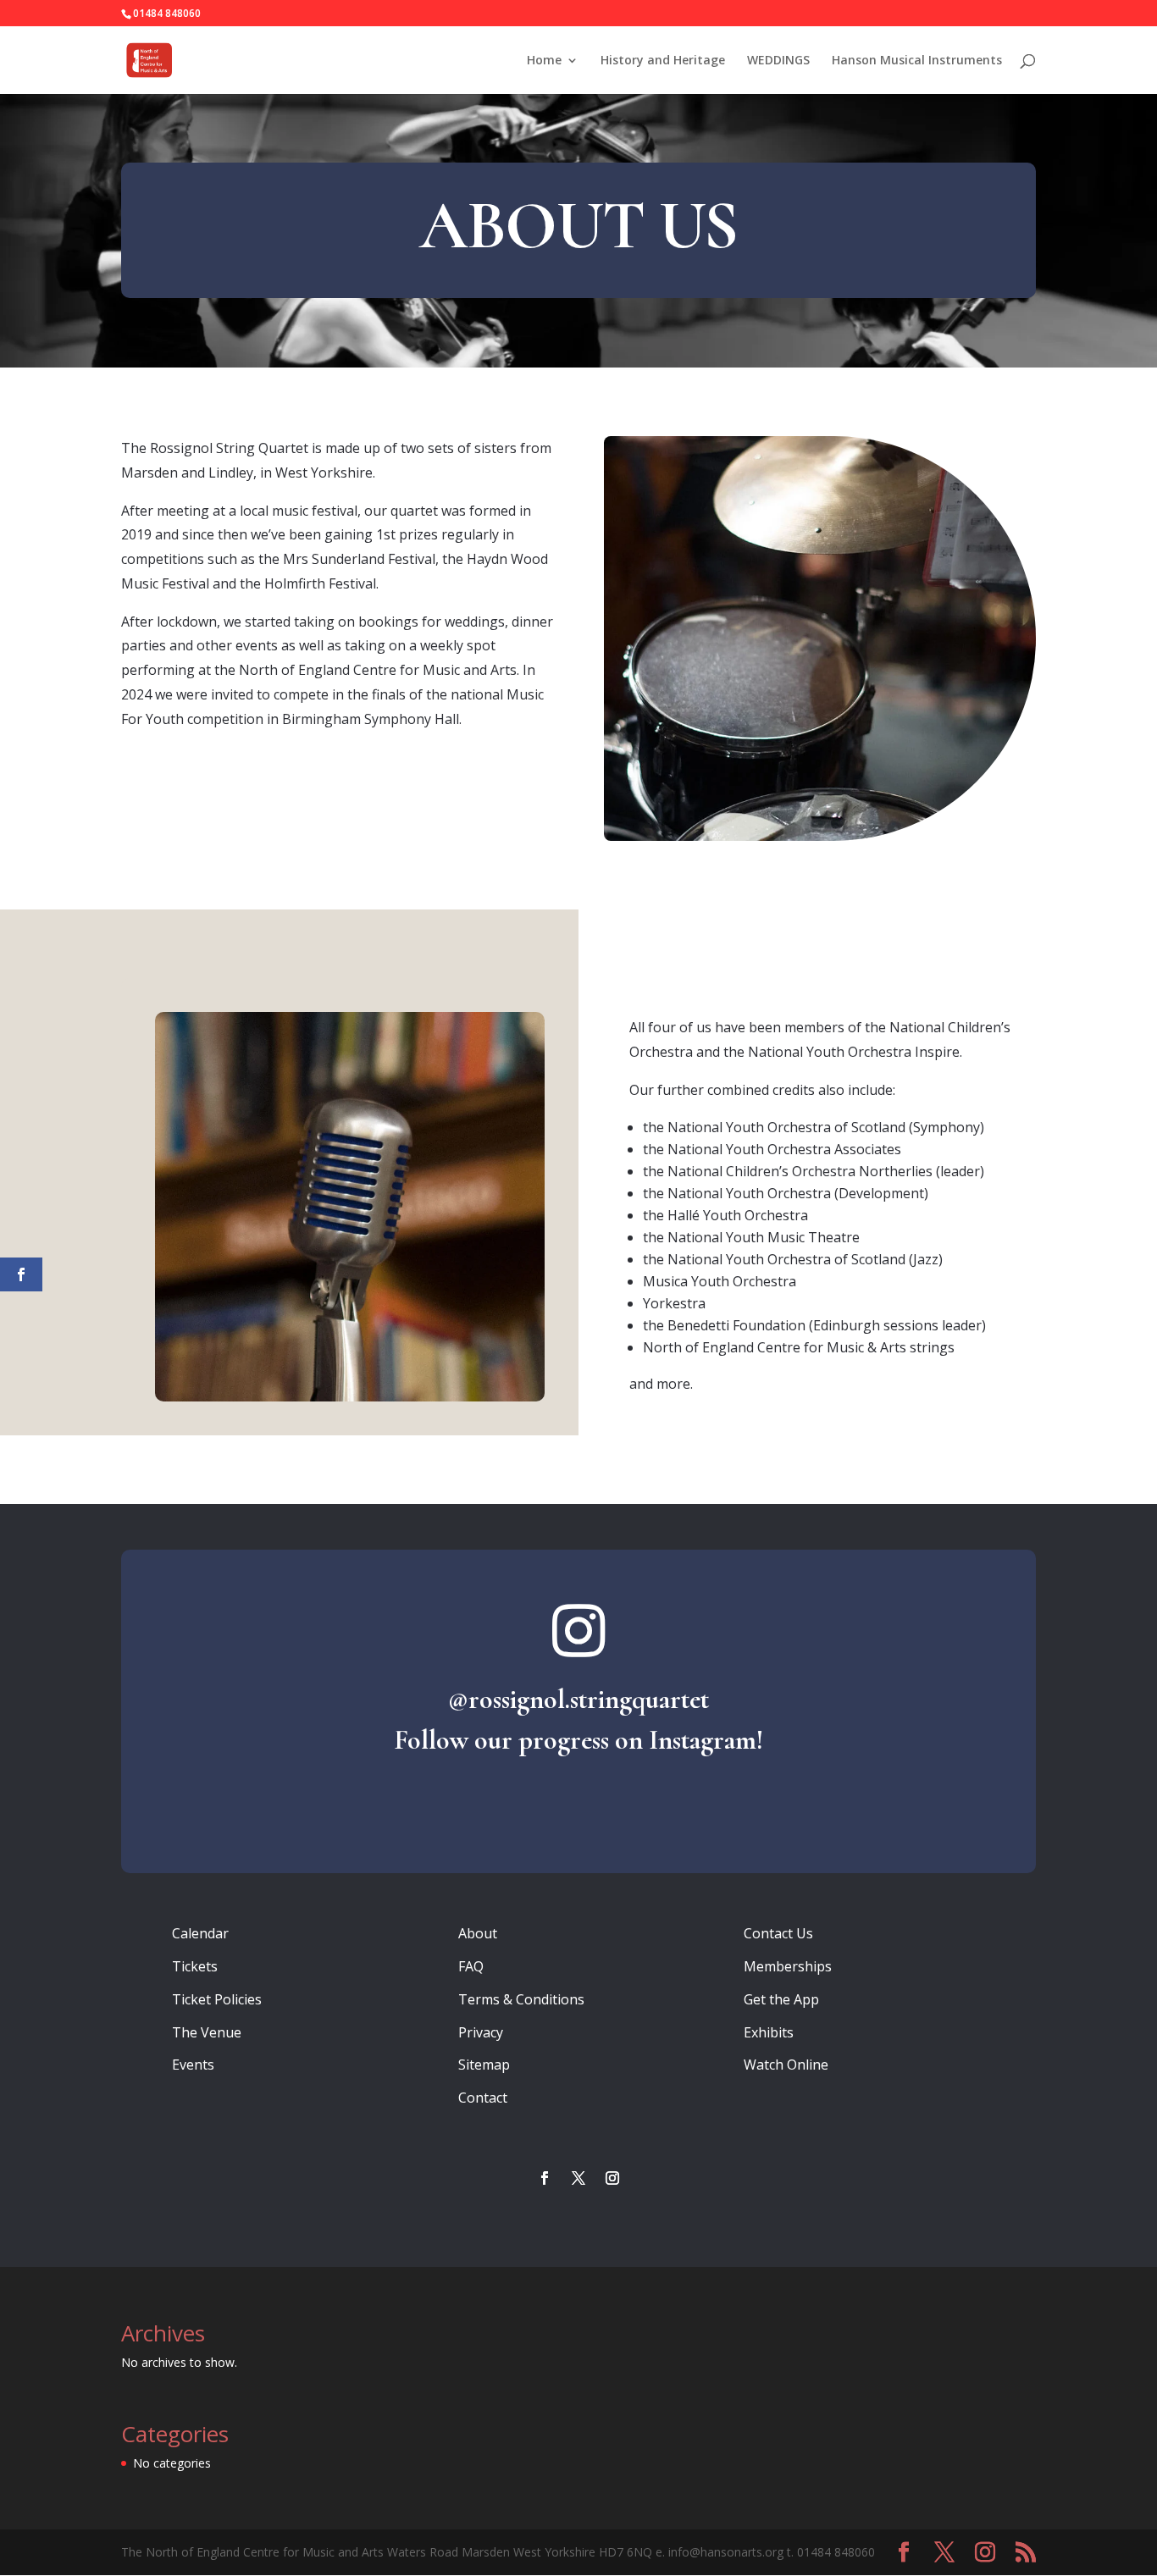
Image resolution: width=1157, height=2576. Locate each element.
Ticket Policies (217, 1999)
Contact (483, 2098)
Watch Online (786, 2065)
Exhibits (769, 2032)
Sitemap (484, 2065)
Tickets (195, 1966)
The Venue (207, 2032)
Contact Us (778, 1933)
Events (193, 2065)
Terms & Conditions (521, 1999)
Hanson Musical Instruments (917, 61)
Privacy (481, 2032)
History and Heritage (663, 61)
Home (544, 61)
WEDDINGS (778, 61)
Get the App (781, 1999)
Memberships (788, 1966)
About (478, 1933)
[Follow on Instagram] (612, 2178)
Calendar (200, 1933)
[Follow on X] (578, 2178)
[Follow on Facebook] (545, 2178)
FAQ (471, 1966)
